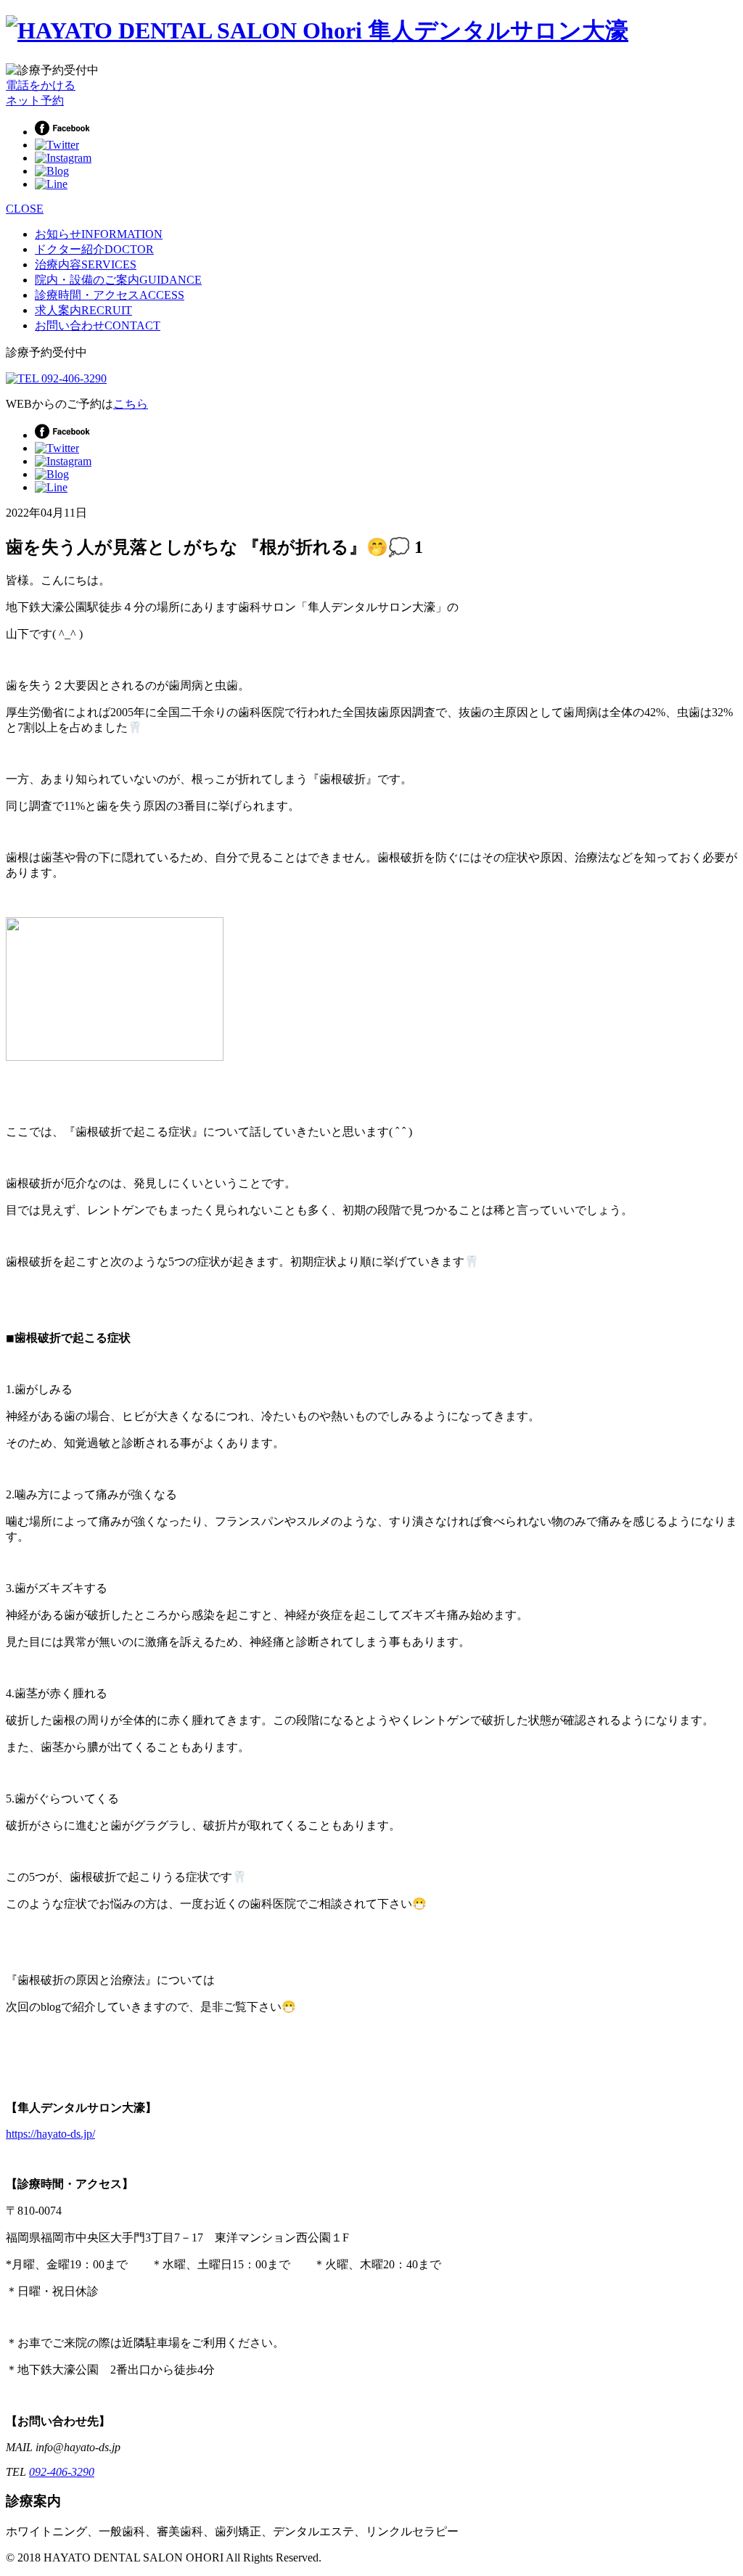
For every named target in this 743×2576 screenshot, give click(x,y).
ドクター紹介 (94, 249)
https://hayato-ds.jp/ (50, 2134)
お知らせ (99, 234)
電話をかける (41, 85)
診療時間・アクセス (110, 295)
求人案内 (83, 310)
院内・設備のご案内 (118, 280)
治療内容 (86, 264)
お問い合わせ (98, 325)
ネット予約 (35, 101)
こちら (131, 404)
